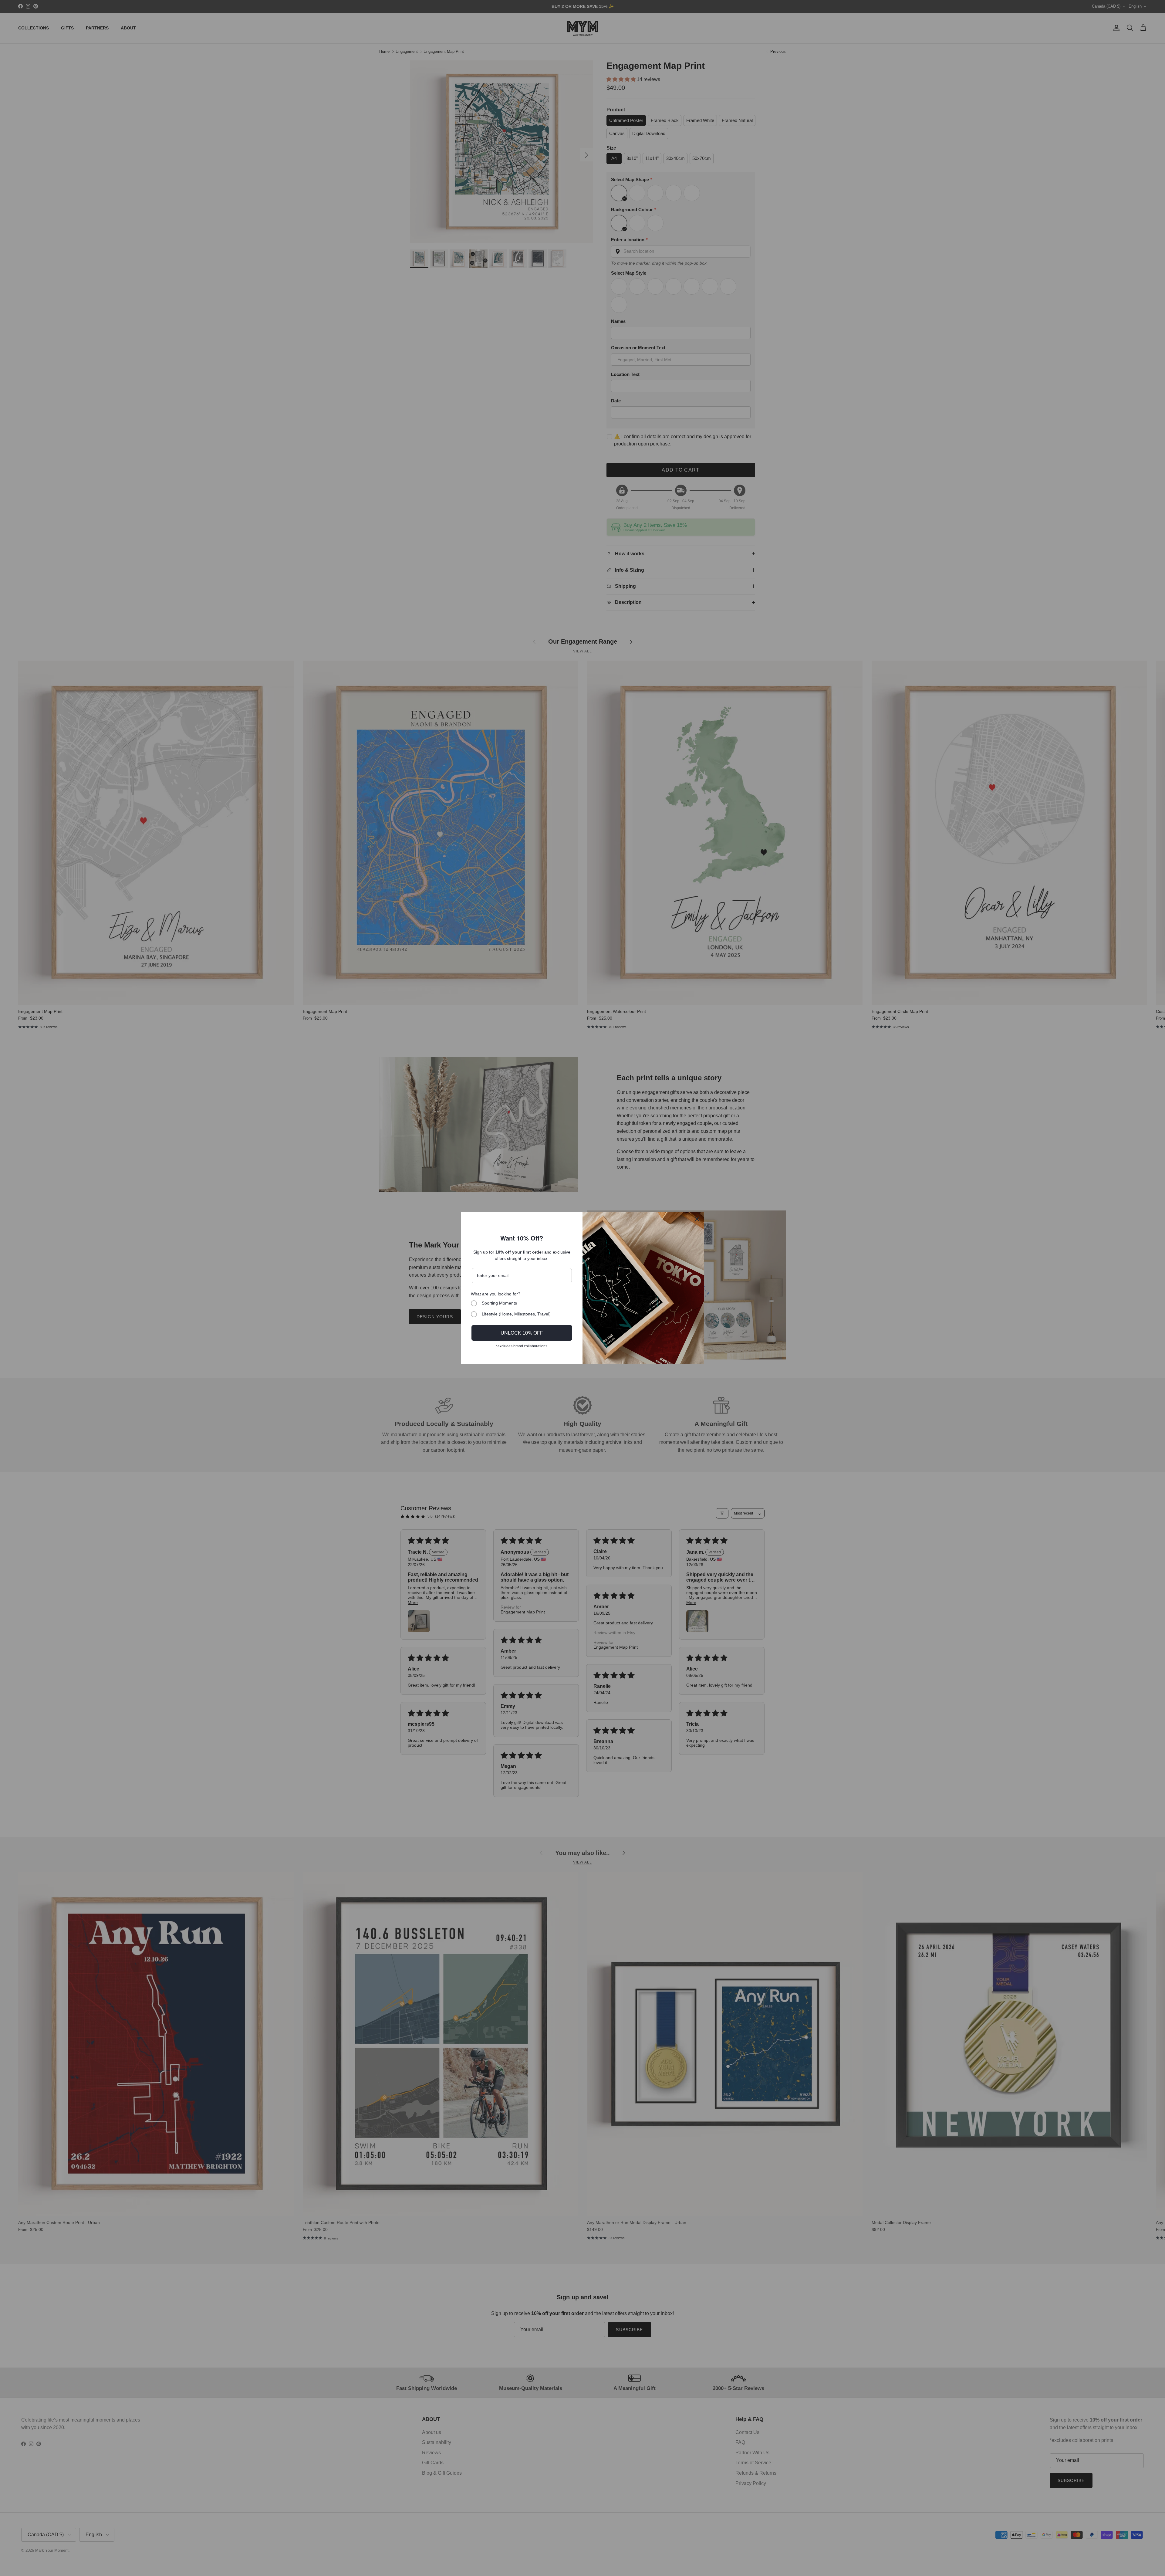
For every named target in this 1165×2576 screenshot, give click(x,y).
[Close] (697, 1219)
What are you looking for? (496, 1294)
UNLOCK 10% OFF (522, 1333)
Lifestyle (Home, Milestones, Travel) (516, 1314)
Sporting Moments (499, 1303)
